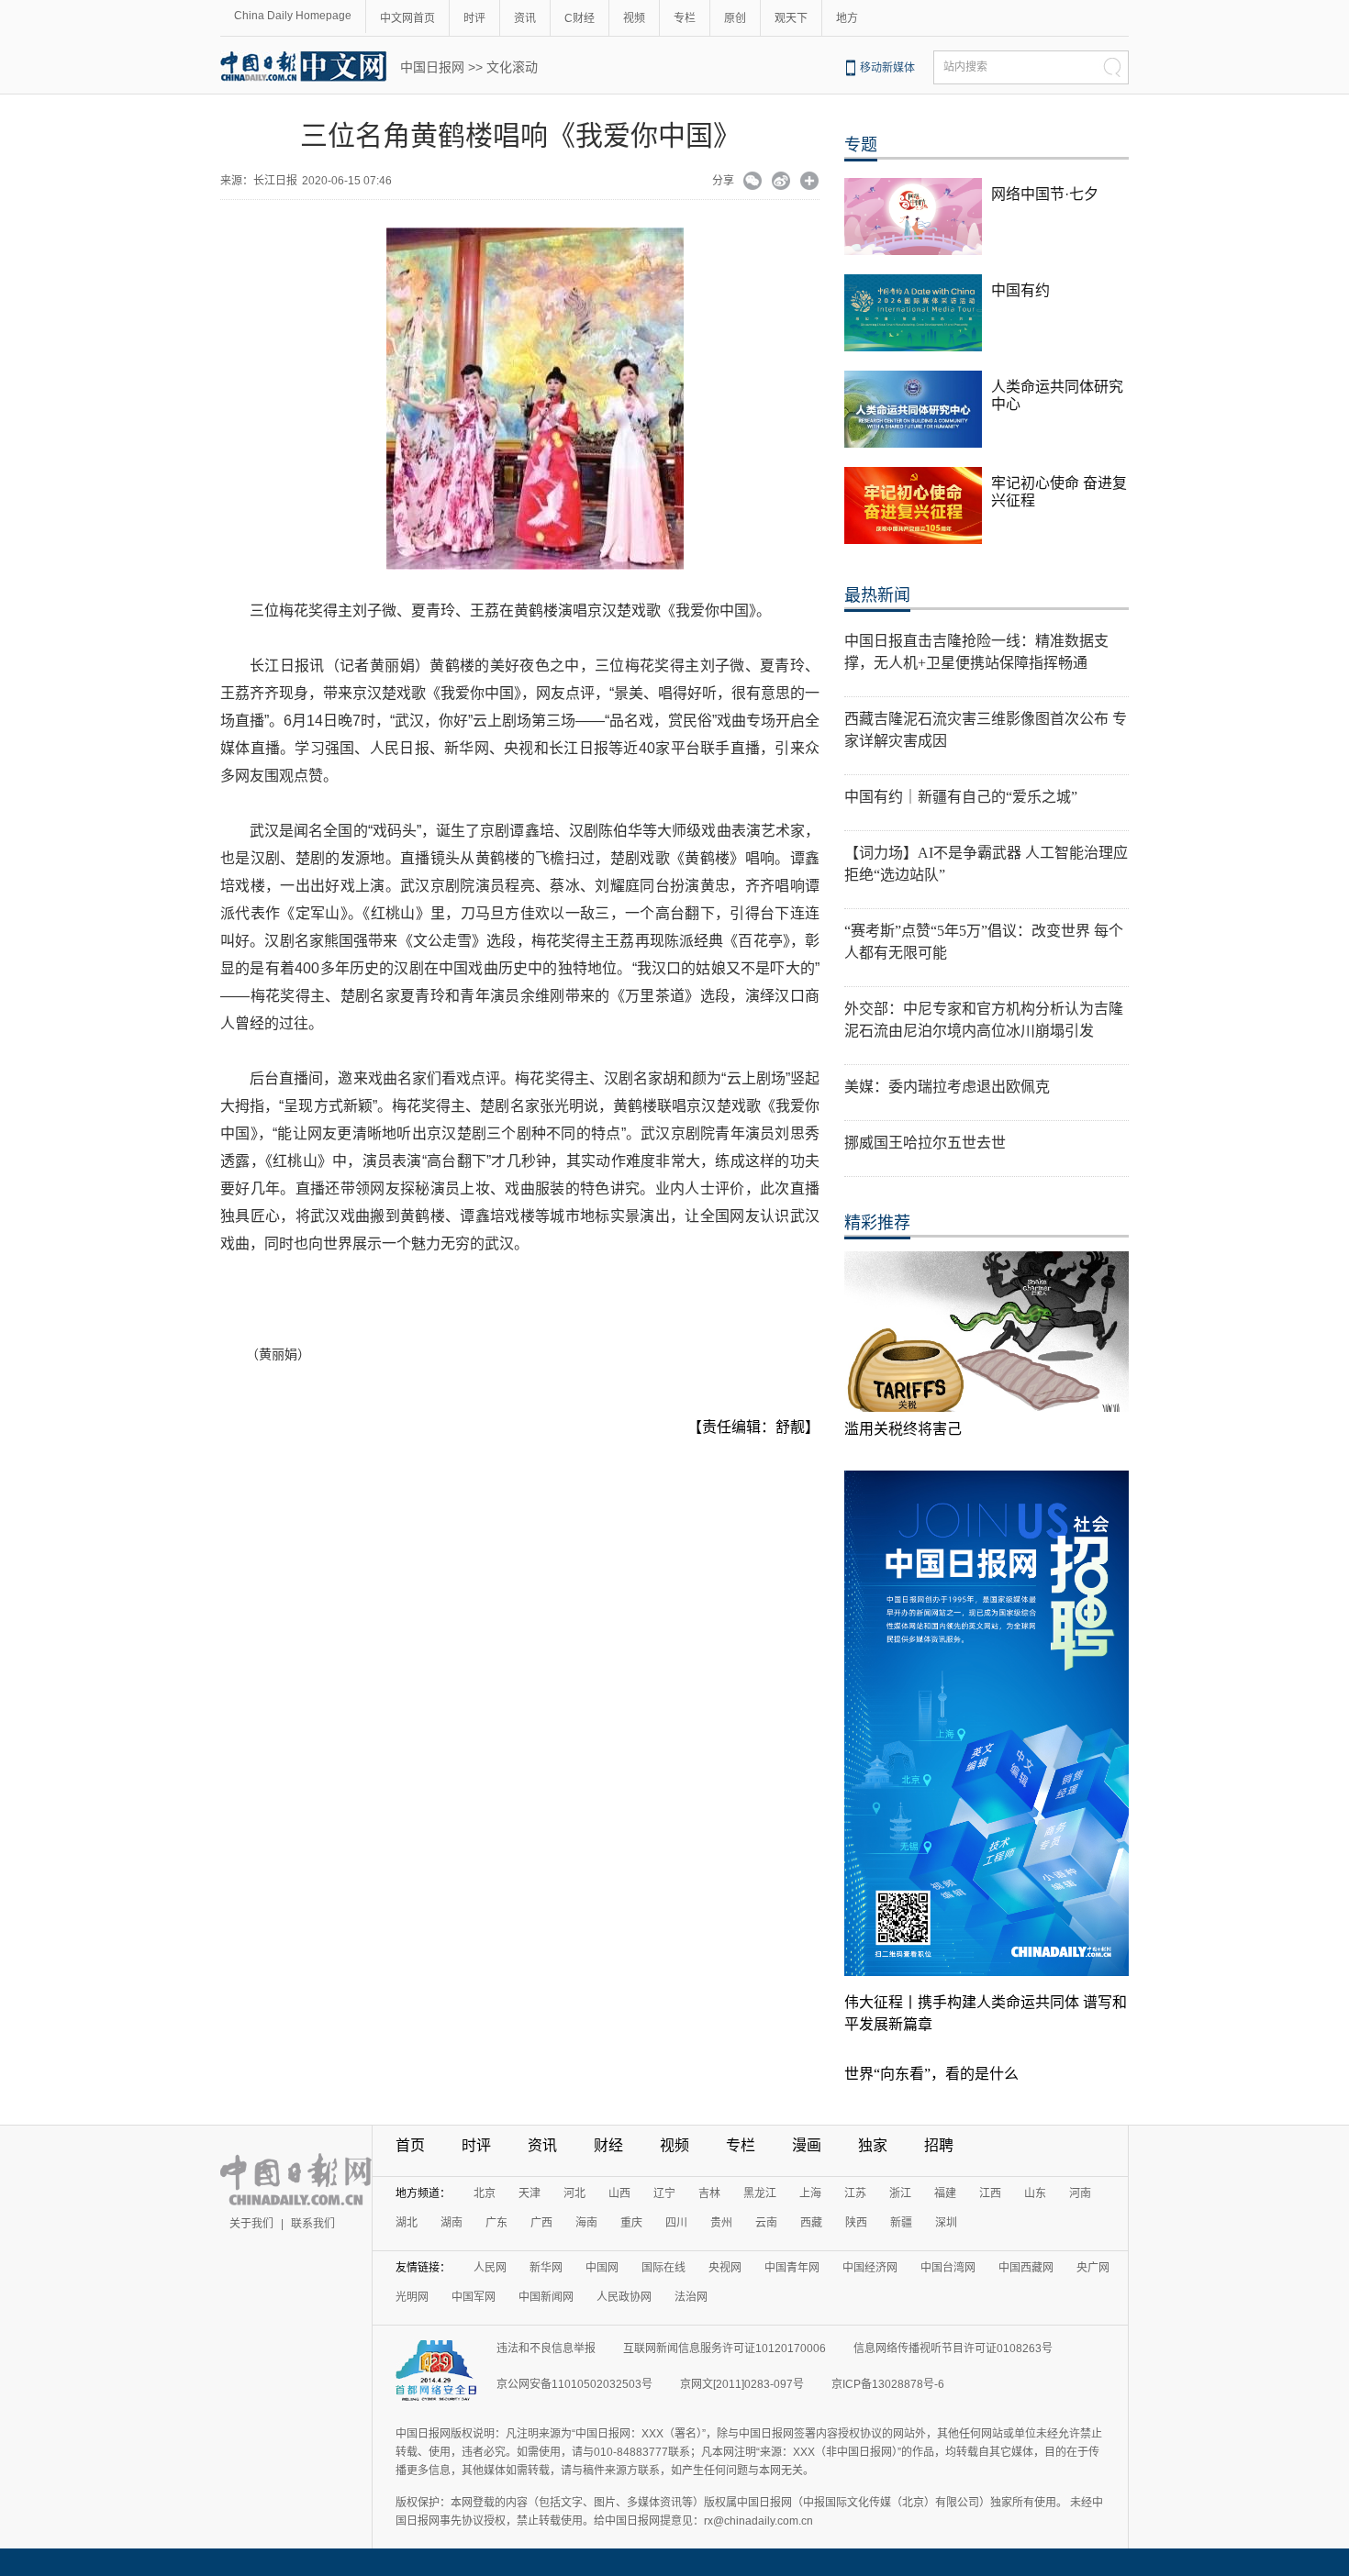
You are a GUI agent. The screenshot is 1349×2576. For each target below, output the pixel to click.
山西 (619, 2193)
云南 (766, 2223)
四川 (676, 2223)
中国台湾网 (948, 2268)
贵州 (721, 2223)
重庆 (631, 2223)
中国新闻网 (546, 2297)
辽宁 (664, 2193)
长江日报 (275, 181)
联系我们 (313, 2224)
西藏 (811, 2223)
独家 (873, 2145)
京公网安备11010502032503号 (574, 2384)
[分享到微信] (753, 183)
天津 (530, 2193)
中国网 (602, 2268)
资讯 (525, 18)
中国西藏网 (1026, 2268)
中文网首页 (407, 18)
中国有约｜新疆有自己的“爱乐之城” (961, 797)
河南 (1080, 2193)
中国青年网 (792, 2268)
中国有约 (1020, 290)
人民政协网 (624, 2297)
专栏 (685, 18)
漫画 (807, 2145)
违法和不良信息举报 (546, 2348)
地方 (847, 18)
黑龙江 (760, 2193)
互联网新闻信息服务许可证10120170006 (725, 2348)
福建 (945, 2193)
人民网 (490, 2268)
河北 (574, 2193)
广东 (496, 2223)
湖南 (452, 2223)
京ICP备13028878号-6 (888, 2384)
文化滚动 (512, 67)
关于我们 (251, 2224)
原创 (735, 18)
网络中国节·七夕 (1045, 194)
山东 (1035, 2193)
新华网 (546, 2268)
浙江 (900, 2193)
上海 (810, 2193)
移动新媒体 (887, 68)
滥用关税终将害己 (903, 1429)
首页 (410, 2145)
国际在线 (663, 2268)
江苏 (855, 2193)
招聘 (939, 2145)
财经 (608, 2145)
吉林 (709, 2193)
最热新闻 (877, 595)
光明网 (412, 2297)
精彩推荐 (877, 1223)
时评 (474, 18)
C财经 (580, 18)
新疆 (901, 2223)
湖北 (407, 2223)
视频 (634, 18)
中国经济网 (870, 2268)
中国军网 (474, 2297)
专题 (861, 145)
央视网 (725, 2268)
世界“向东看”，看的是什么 (931, 2074)
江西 (990, 2193)
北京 (485, 2193)
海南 (586, 2223)
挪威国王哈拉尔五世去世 (925, 1143)
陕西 (856, 2223)
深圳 (946, 2223)
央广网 (1093, 2268)
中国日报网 (432, 67)
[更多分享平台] (810, 183)
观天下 (791, 18)
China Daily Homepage (293, 16)
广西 (541, 2223)
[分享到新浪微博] (781, 183)
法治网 (691, 2297)
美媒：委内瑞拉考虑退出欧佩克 (947, 1087)
